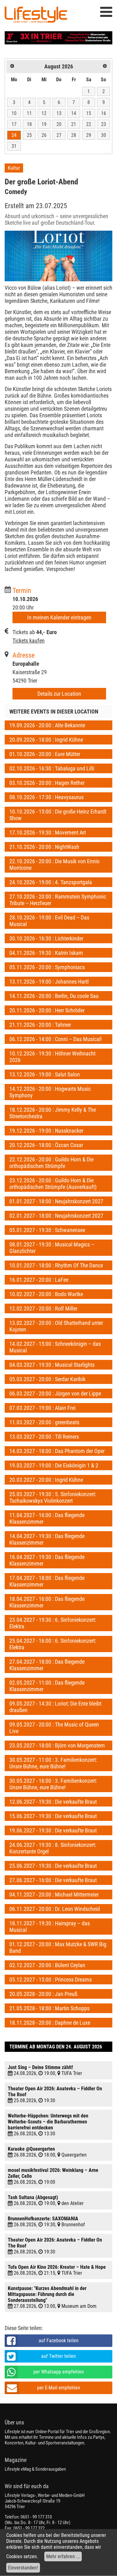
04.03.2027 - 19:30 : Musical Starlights (52, 1365)
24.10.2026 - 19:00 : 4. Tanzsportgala (51, 882)
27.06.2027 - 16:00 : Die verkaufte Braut (53, 1880)
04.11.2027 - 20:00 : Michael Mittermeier (54, 1894)
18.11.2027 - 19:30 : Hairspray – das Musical (50, 1927)
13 (59, 113)
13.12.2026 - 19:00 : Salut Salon (45, 1074)
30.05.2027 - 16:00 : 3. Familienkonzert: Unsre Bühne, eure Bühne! (53, 1784)
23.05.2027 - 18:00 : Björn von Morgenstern (57, 1745)
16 (104, 113)
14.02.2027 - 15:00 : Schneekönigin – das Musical (55, 1347)
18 (29, 124)
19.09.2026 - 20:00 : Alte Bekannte (47, 725)
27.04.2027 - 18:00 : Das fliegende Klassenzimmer (47, 1665)
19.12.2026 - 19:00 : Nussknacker (46, 1131)
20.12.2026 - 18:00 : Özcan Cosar (46, 1145)
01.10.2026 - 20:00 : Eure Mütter (45, 754)
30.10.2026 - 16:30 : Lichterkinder (46, 938)
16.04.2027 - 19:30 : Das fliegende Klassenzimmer (47, 1560)
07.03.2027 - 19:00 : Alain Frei (42, 1408)
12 (44, 113)
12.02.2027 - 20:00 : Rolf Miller (43, 1308)
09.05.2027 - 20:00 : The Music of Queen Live (54, 1728)
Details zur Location (59, 694)
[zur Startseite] (36, 16)
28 (74, 135)
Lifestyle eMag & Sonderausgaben (35, 2469)
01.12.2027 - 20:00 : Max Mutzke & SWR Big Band (58, 1947)
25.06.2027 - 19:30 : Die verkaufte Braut (53, 1866)
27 (59, 135)
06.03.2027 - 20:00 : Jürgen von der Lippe (55, 1393)
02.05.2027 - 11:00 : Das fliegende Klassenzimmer (47, 1686)
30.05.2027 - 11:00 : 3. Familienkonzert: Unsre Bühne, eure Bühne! (53, 1763)
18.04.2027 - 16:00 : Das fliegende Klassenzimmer (47, 1602)
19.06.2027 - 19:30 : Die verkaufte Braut (53, 1830)
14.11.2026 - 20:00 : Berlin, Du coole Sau (54, 996)
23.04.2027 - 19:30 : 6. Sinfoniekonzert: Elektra (53, 1623)
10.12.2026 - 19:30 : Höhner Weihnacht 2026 (52, 1057)
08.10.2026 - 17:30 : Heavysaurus (46, 797)
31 (14, 146)
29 (89, 135)
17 (14, 124)
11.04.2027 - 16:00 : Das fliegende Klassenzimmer (47, 1518)
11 (29, 113)
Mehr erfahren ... (63, 2556)
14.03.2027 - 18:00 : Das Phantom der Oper (57, 1451)
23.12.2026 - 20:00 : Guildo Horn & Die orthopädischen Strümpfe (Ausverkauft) (53, 1184)
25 (29, 135)
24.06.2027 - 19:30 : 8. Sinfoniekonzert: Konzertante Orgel (53, 1848)
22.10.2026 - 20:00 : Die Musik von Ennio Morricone (54, 865)
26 (44, 135)
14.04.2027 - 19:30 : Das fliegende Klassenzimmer (47, 1539)
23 (104, 124)
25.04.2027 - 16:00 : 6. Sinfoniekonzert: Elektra (53, 1644)
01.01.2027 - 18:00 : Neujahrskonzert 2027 (56, 1201)
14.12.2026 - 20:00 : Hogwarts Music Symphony (50, 1092)
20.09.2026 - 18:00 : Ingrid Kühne (46, 740)
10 (14, 113)
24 (14, 135)
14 (74, 113)
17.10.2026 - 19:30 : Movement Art (48, 832)
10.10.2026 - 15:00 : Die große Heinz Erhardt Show (58, 815)
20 (59, 124)
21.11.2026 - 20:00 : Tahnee (40, 1025)
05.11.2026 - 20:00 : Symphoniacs (47, 967)
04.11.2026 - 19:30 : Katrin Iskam (46, 953)
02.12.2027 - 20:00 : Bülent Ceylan (47, 1965)
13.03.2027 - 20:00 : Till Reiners (44, 1437)
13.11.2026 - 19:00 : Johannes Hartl (49, 982)
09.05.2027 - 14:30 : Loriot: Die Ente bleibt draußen (55, 1707)
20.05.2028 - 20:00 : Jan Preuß (43, 1994)
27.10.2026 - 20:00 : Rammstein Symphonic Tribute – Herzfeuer (58, 900)
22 (89, 124)
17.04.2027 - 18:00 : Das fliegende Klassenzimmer (47, 1581)
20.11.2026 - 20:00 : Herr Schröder (47, 1010)
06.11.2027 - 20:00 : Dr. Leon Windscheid (55, 1909)
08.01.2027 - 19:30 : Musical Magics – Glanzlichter (52, 1248)
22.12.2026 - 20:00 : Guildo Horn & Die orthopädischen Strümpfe (51, 1163)
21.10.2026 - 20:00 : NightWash (44, 847)
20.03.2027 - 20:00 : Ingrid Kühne (46, 1480)
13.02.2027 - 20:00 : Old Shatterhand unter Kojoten (56, 1326)
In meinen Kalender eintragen (59, 617)
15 (89, 113)
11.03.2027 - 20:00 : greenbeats (44, 1422)
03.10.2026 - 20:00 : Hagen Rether (47, 783)
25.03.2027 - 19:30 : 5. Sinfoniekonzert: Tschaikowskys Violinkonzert (53, 1497)
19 (44, 124)
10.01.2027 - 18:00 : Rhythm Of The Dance (56, 1265)
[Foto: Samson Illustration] (58, 256)
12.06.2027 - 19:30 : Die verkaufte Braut (53, 1802)
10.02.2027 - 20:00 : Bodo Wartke (46, 1294)
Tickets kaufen (29, 641)
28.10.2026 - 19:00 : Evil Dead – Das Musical (49, 921)
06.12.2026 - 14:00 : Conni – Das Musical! (56, 1039)
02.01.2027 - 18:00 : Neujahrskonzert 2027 (56, 1216)
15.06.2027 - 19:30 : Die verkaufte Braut (53, 1816)
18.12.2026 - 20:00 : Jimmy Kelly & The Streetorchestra (53, 1113)
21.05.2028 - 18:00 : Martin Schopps (49, 2008)
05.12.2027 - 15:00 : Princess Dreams (51, 1980)
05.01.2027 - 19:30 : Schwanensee (47, 1230)
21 (74, 124)
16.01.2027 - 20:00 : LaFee (39, 1280)
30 (104, 135)
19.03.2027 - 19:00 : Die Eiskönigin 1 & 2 (54, 1465)
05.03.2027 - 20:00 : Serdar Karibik (47, 1379)
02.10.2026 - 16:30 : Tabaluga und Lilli (52, 768)
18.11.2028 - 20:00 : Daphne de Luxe (50, 2023)
